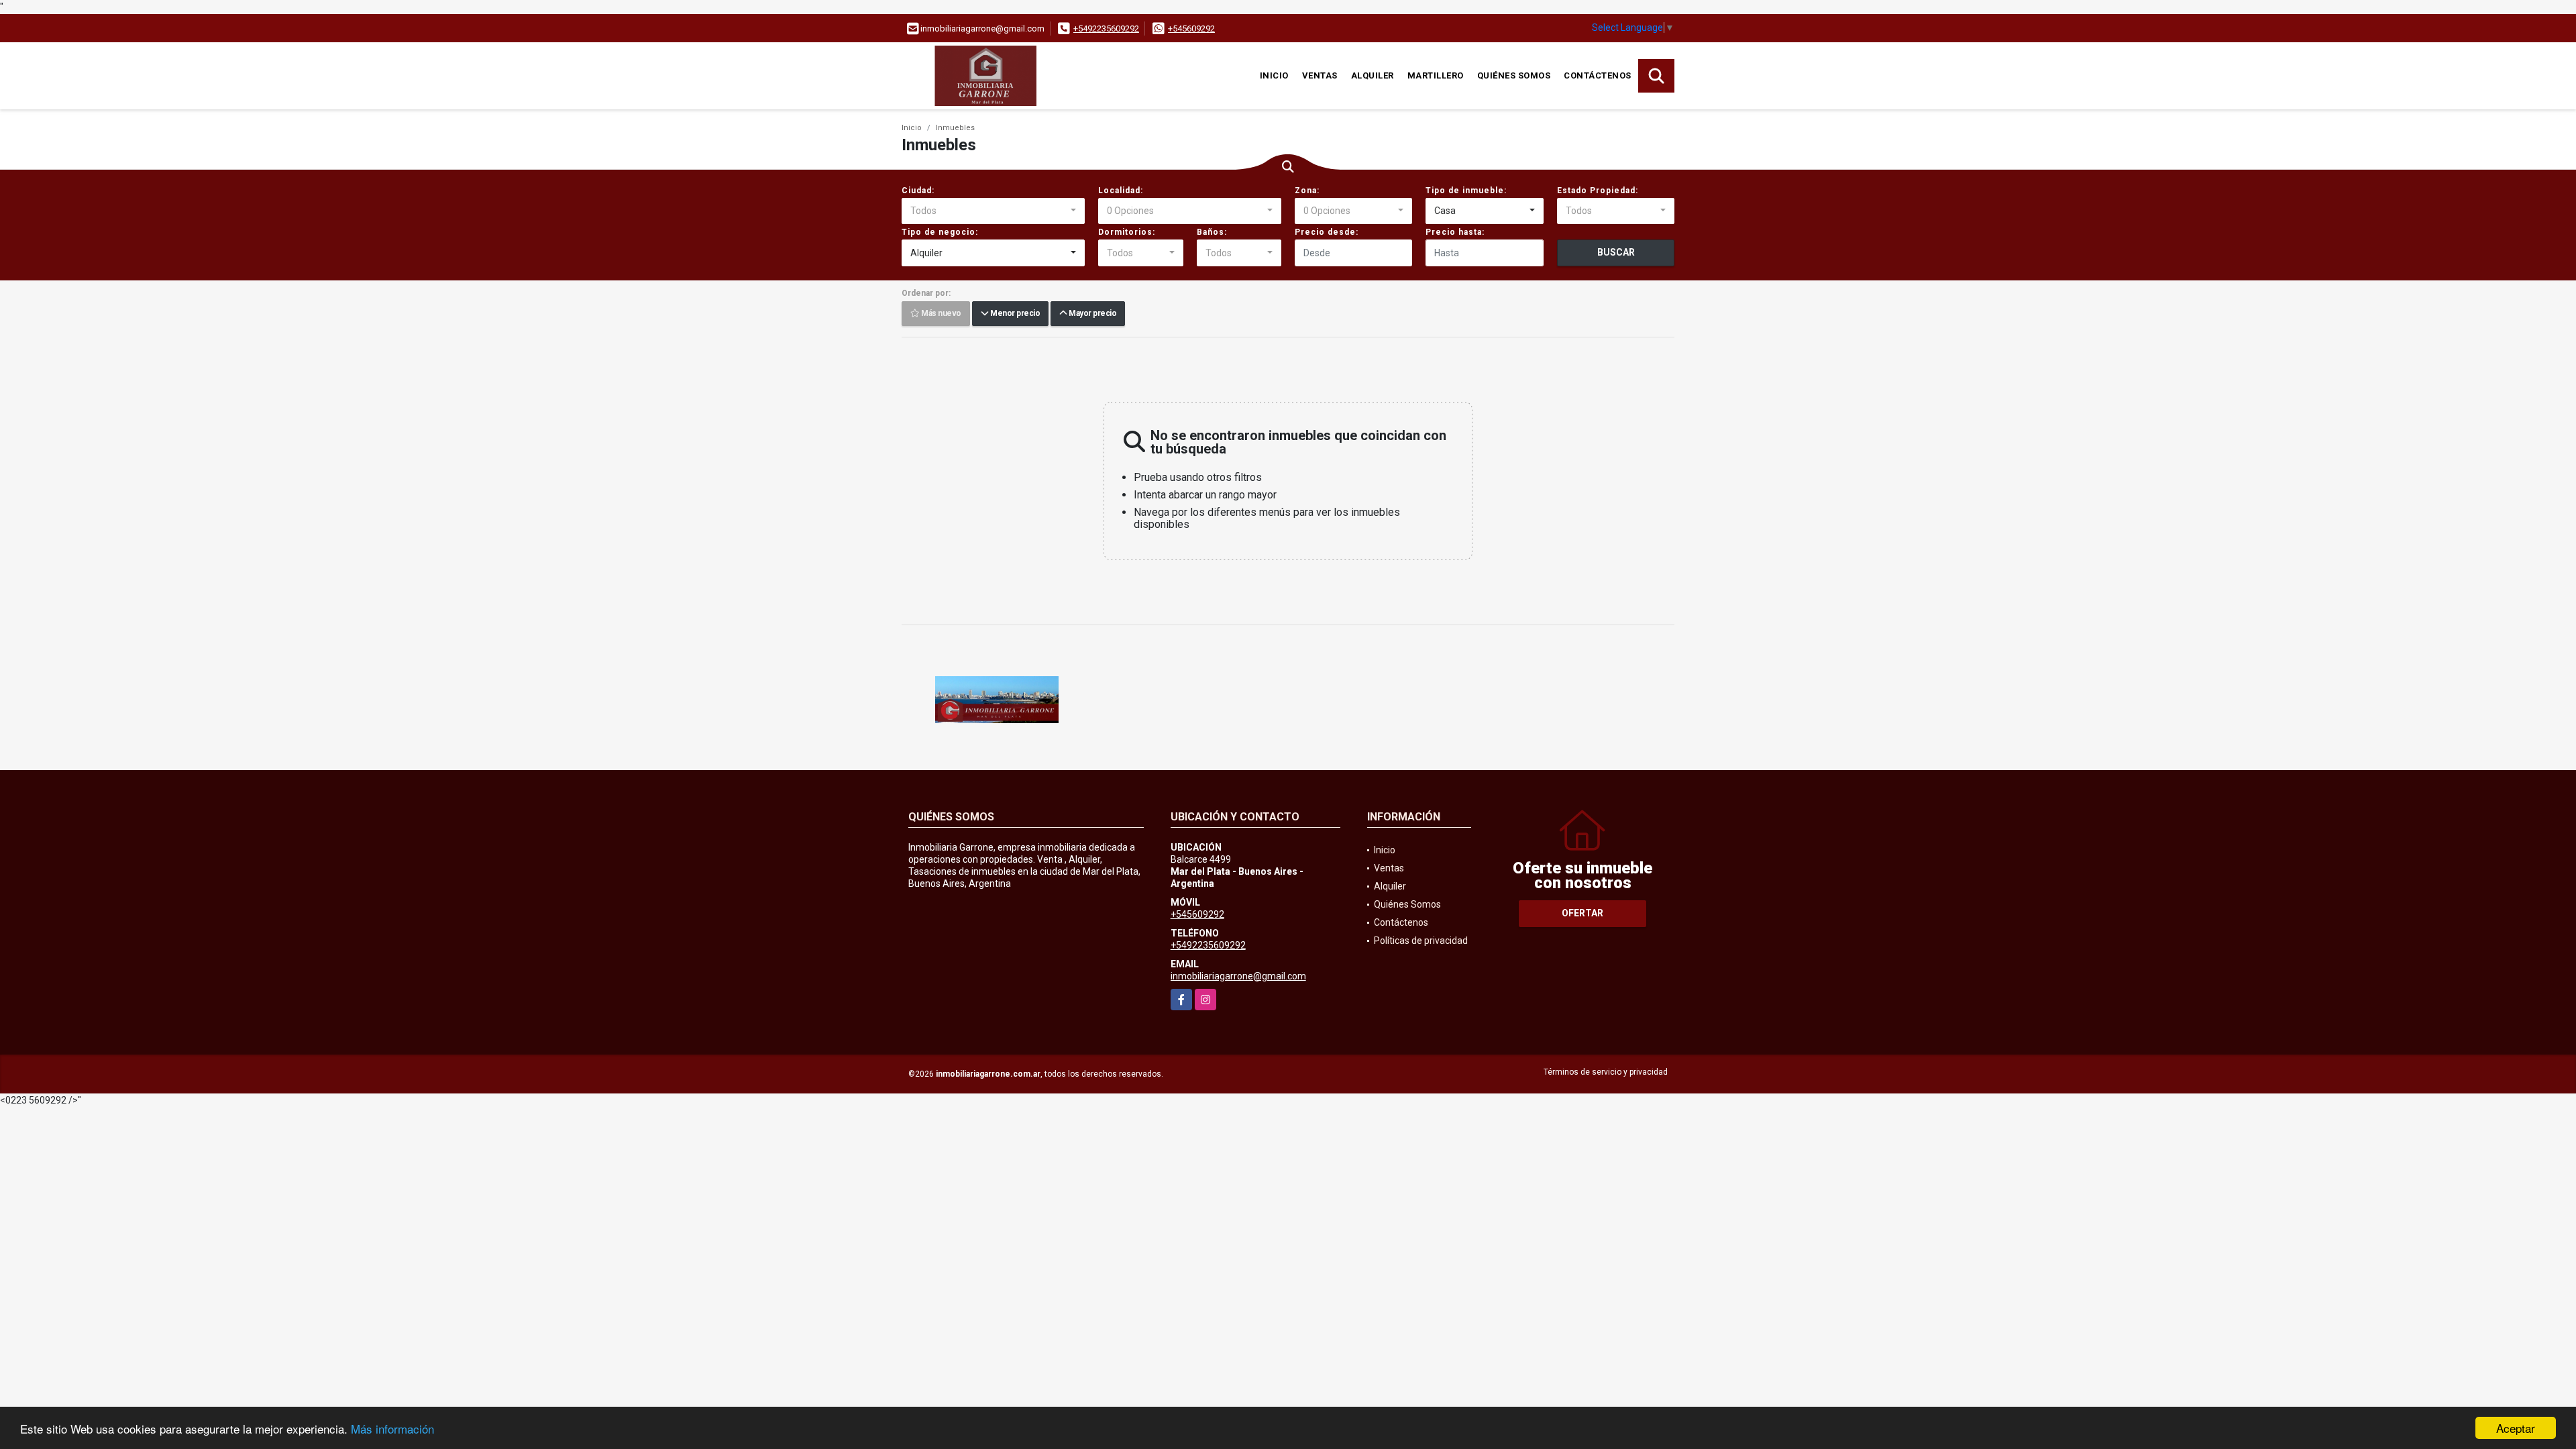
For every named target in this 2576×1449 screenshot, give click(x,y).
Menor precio (1014, 314)
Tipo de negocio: (940, 232)
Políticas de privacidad (1421, 941)
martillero (1436, 75)
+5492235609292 (1106, 29)
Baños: (1212, 232)
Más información (392, 1429)
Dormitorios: (1127, 232)
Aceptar (2516, 1428)
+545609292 (1191, 29)
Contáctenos (1598, 75)
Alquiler (1373, 75)
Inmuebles (955, 128)
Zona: (1307, 191)
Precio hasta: (1455, 232)
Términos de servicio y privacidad (1606, 1072)
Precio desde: (1327, 232)
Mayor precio (1091, 314)
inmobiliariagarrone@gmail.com (1238, 976)
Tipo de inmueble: (1466, 191)
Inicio (1274, 75)
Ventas (1320, 75)
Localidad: (1121, 191)
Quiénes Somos (1514, 75)
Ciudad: (918, 191)
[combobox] (993, 211)
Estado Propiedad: (1598, 191)
